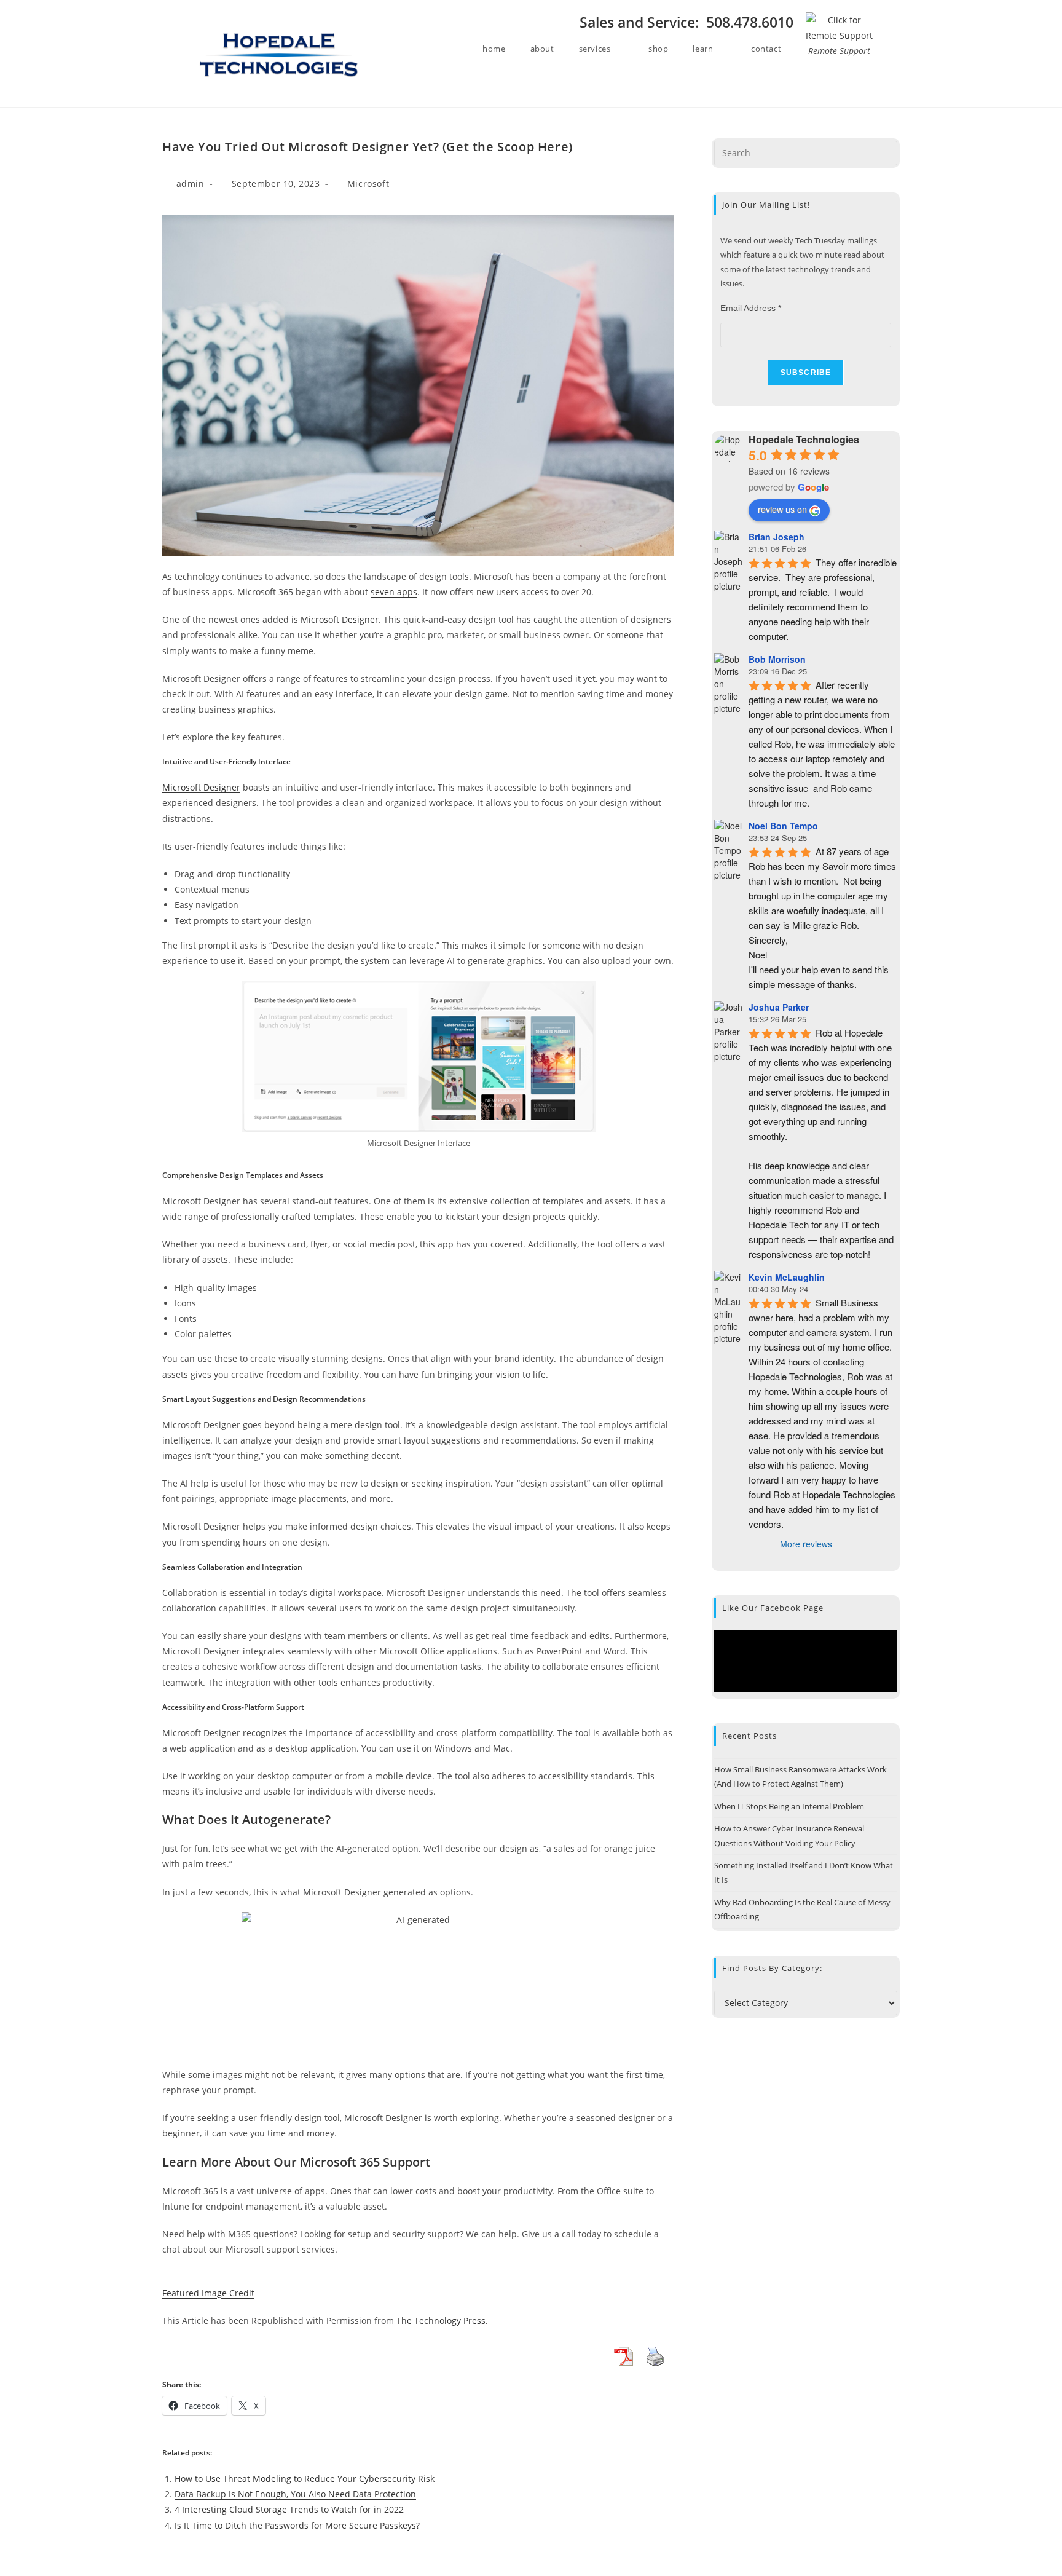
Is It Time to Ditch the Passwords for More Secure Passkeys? (297, 2525)
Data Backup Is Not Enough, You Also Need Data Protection (295, 2494)
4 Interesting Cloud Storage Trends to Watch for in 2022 (289, 2509)
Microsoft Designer (340, 619)
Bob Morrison (777, 659)
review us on (782, 509)
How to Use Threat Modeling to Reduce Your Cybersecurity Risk (305, 2479)
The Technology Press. (442, 2321)
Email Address (751, 308)
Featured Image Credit (208, 2293)
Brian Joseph (777, 537)
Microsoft (368, 184)
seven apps (394, 592)
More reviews (806, 1544)
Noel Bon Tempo (783, 826)
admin (191, 184)
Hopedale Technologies (804, 439)
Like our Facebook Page (773, 1608)
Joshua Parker (779, 1007)
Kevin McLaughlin (787, 1277)
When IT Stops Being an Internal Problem (789, 1806)
